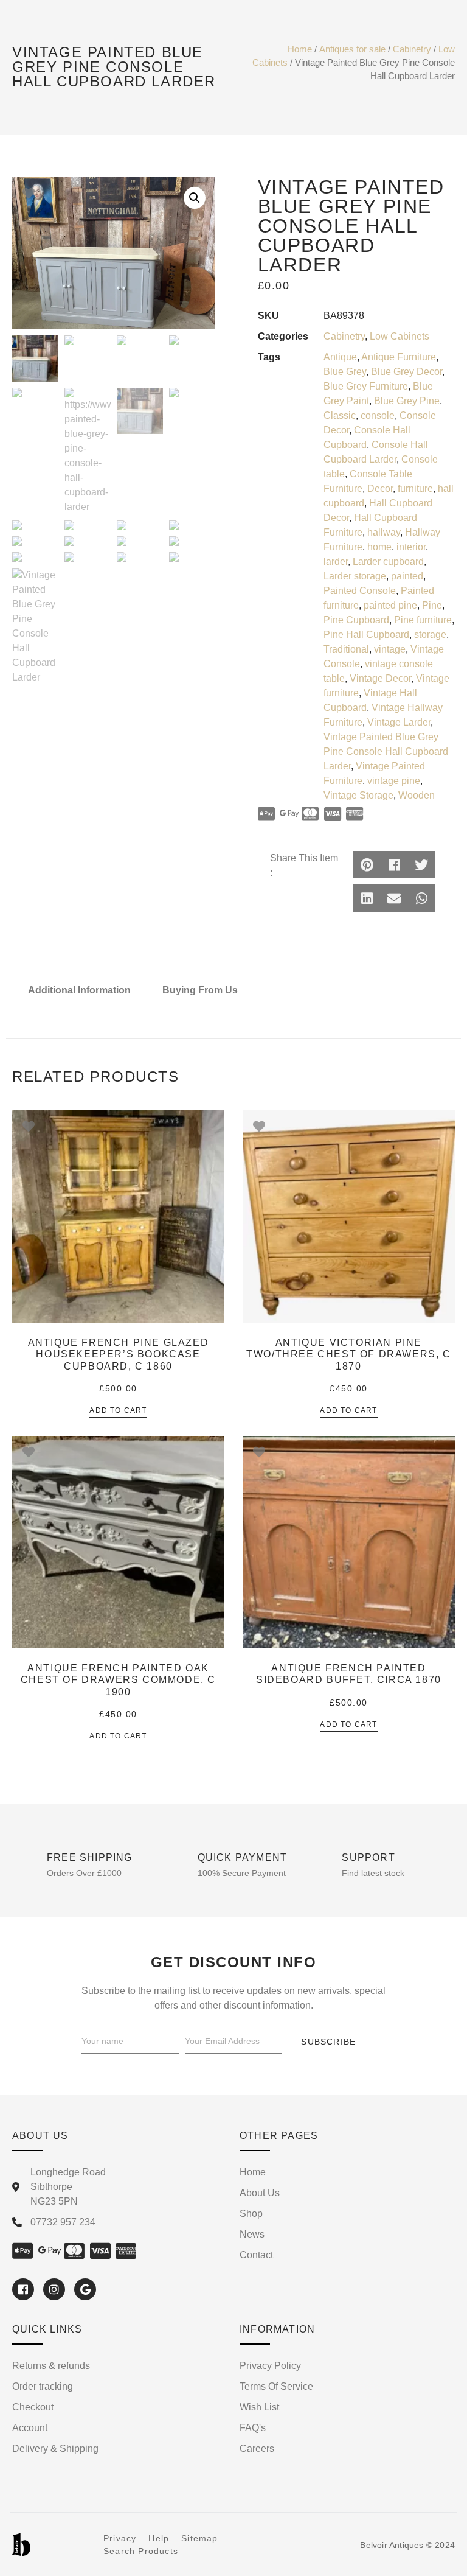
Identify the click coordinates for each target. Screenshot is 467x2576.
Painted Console (360, 591)
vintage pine (394, 781)
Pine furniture (423, 620)
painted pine (390, 605)
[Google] (85, 2289)
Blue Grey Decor (406, 372)
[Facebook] (23, 2289)
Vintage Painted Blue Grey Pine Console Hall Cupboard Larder (386, 751)
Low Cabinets (400, 336)
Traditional (346, 649)
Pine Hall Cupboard (366, 635)
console (378, 415)
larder (336, 562)
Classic (340, 415)
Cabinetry (412, 49)
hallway (384, 532)
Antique (340, 357)
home (379, 547)
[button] (367, 865)
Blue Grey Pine (407, 401)
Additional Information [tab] (79, 990)
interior (411, 547)
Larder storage (355, 576)
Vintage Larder (399, 722)
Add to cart (118, 1411)
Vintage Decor (380, 678)
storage (430, 635)
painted (407, 576)
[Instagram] (54, 2289)
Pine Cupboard (356, 620)
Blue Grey (345, 372)
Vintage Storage (358, 795)
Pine (432, 605)
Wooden (417, 795)
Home (300, 49)
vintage (390, 649)
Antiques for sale (352, 49)
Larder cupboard (388, 562)
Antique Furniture (399, 357)
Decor (380, 488)
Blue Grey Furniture (366, 386)
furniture (415, 488)
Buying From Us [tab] (200, 990)
